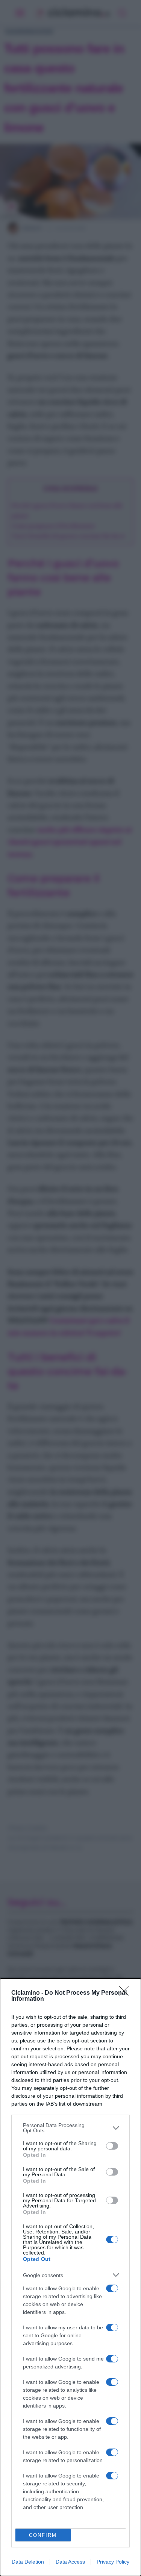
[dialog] (70, 2277)
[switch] (112, 2146)
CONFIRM (43, 2535)
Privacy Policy (113, 2562)
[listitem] (70, 2128)
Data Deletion (28, 2562)
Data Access (70, 2562)
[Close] (126, 1993)
